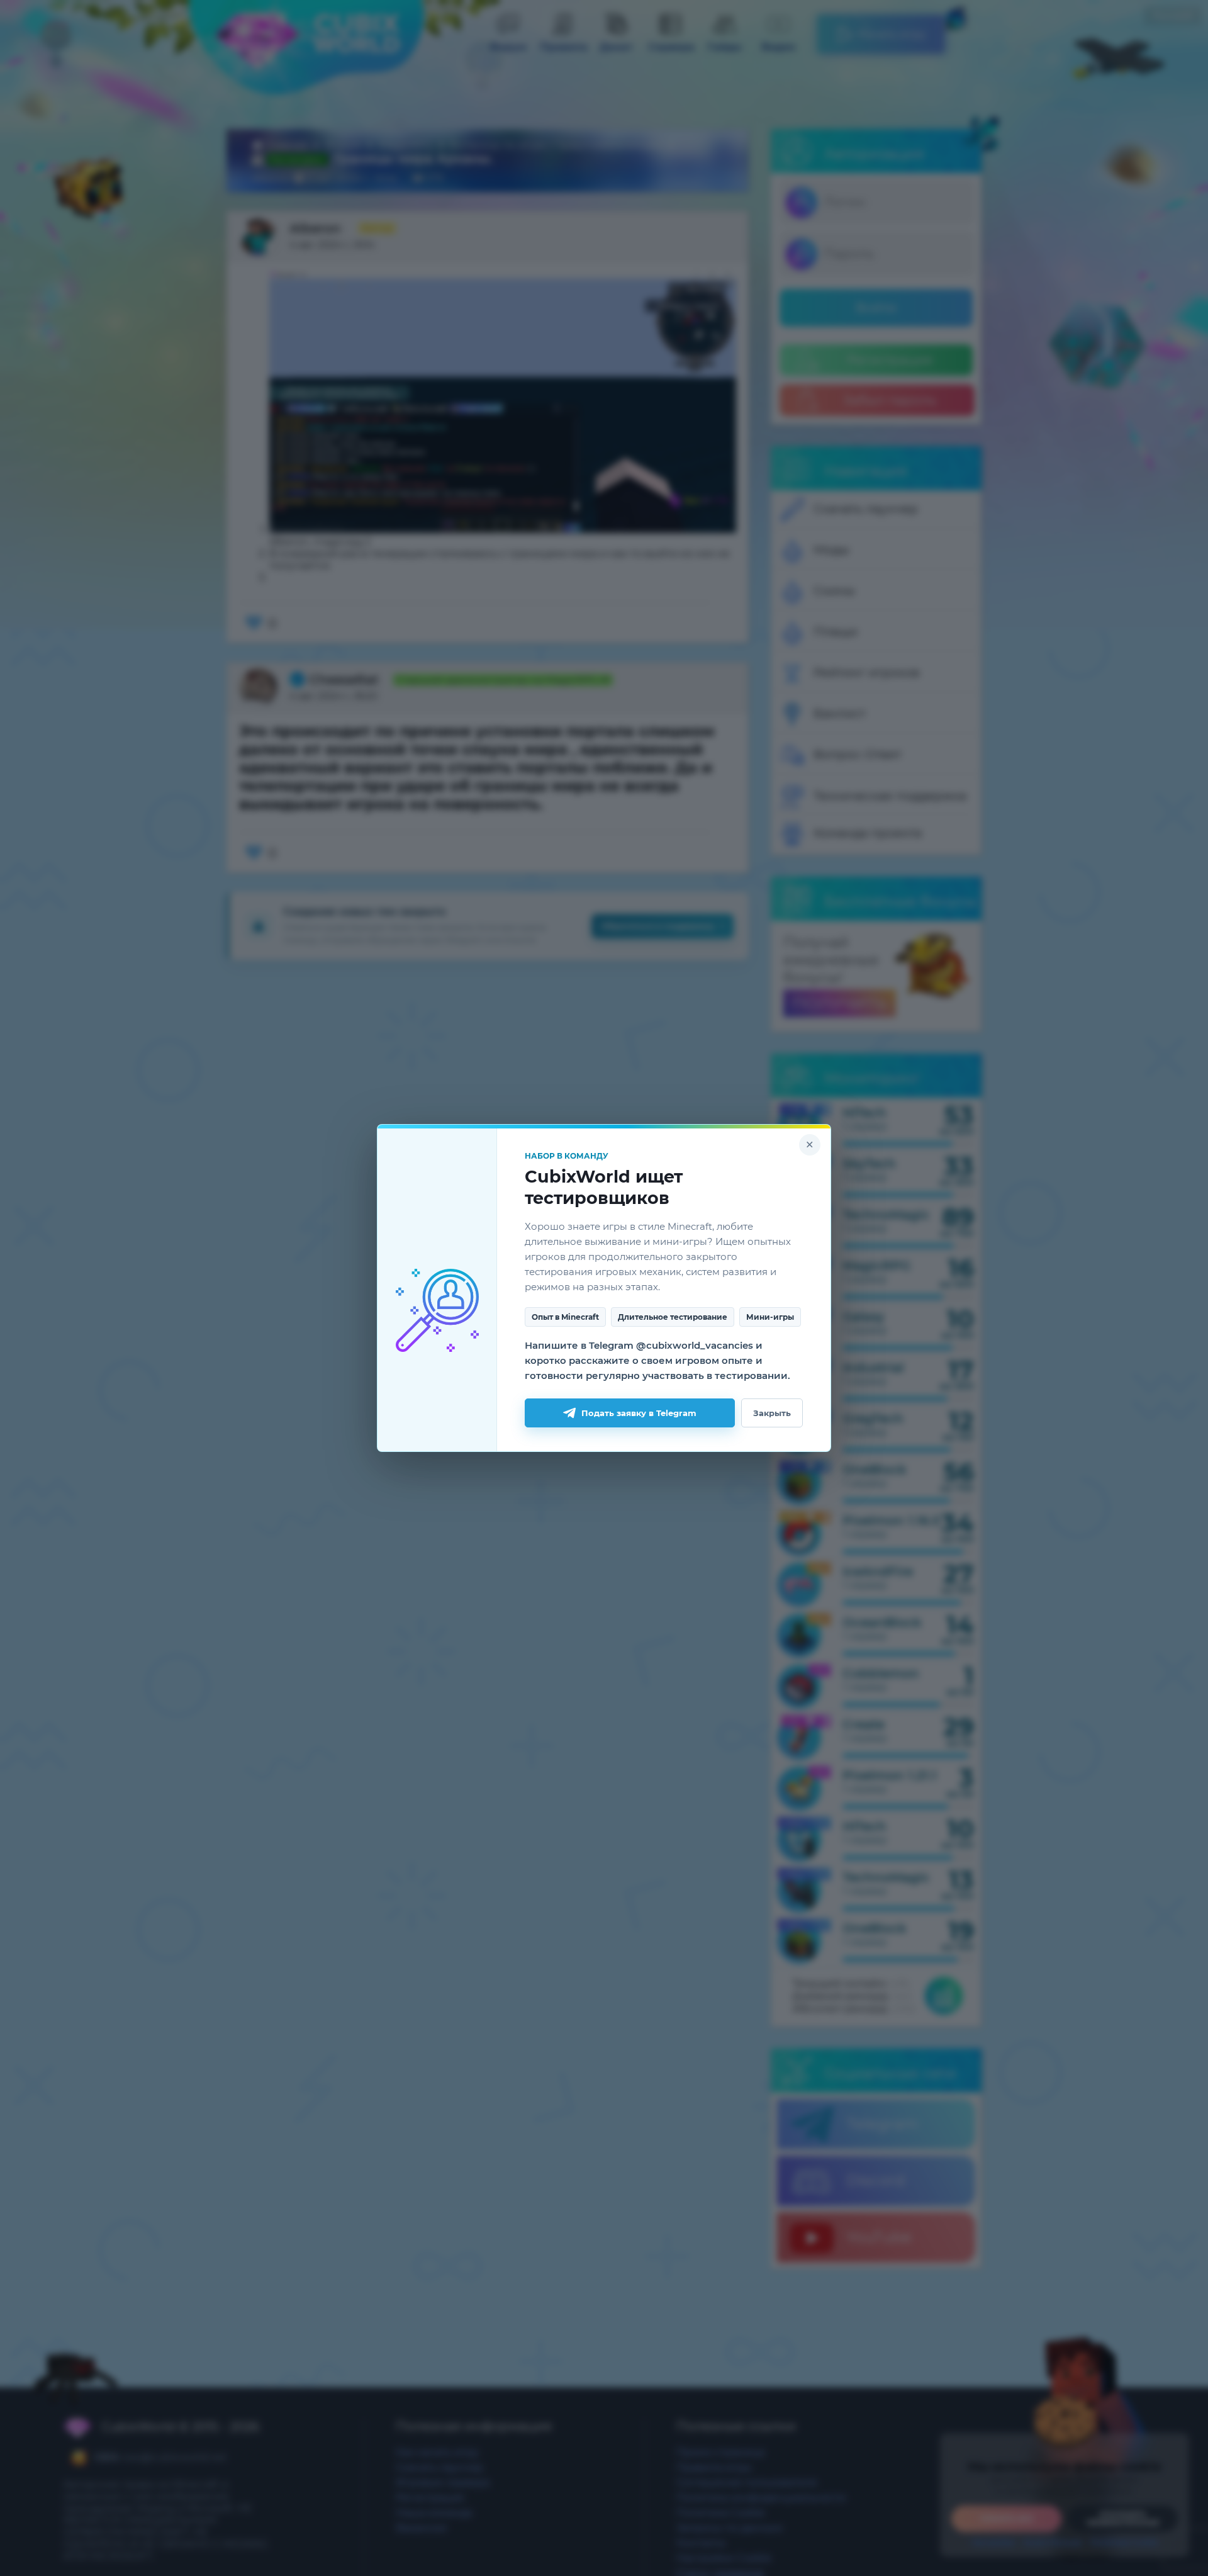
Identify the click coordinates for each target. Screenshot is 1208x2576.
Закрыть (772, 1413)
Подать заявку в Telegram (639, 1413)
